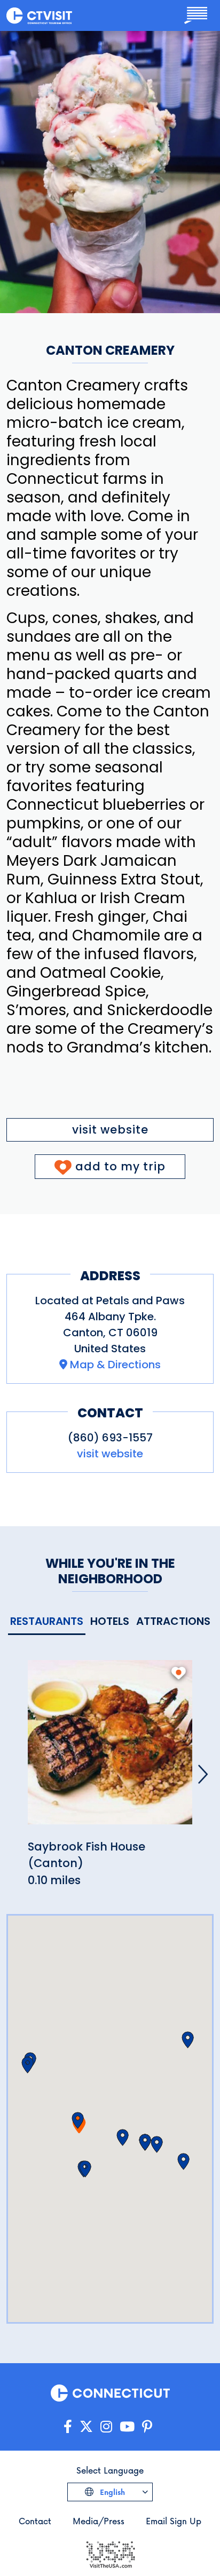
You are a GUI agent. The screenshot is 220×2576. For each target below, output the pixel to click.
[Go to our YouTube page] (127, 2427)
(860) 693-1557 (110, 1438)
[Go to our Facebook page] (68, 2427)
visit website (110, 1130)
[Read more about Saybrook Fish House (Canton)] (110, 1748)
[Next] (203, 1774)
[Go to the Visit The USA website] (110, 2553)
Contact (35, 2521)
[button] (78, 2120)
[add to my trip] (179, 1673)
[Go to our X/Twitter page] (86, 2427)
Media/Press (99, 2521)
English (111, 2492)
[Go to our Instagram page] (106, 2427)
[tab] (47, 1622)
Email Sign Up (174, 2521)
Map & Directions (115, 1365)
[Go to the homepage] (39, 15)
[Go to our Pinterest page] (147, 2427)
